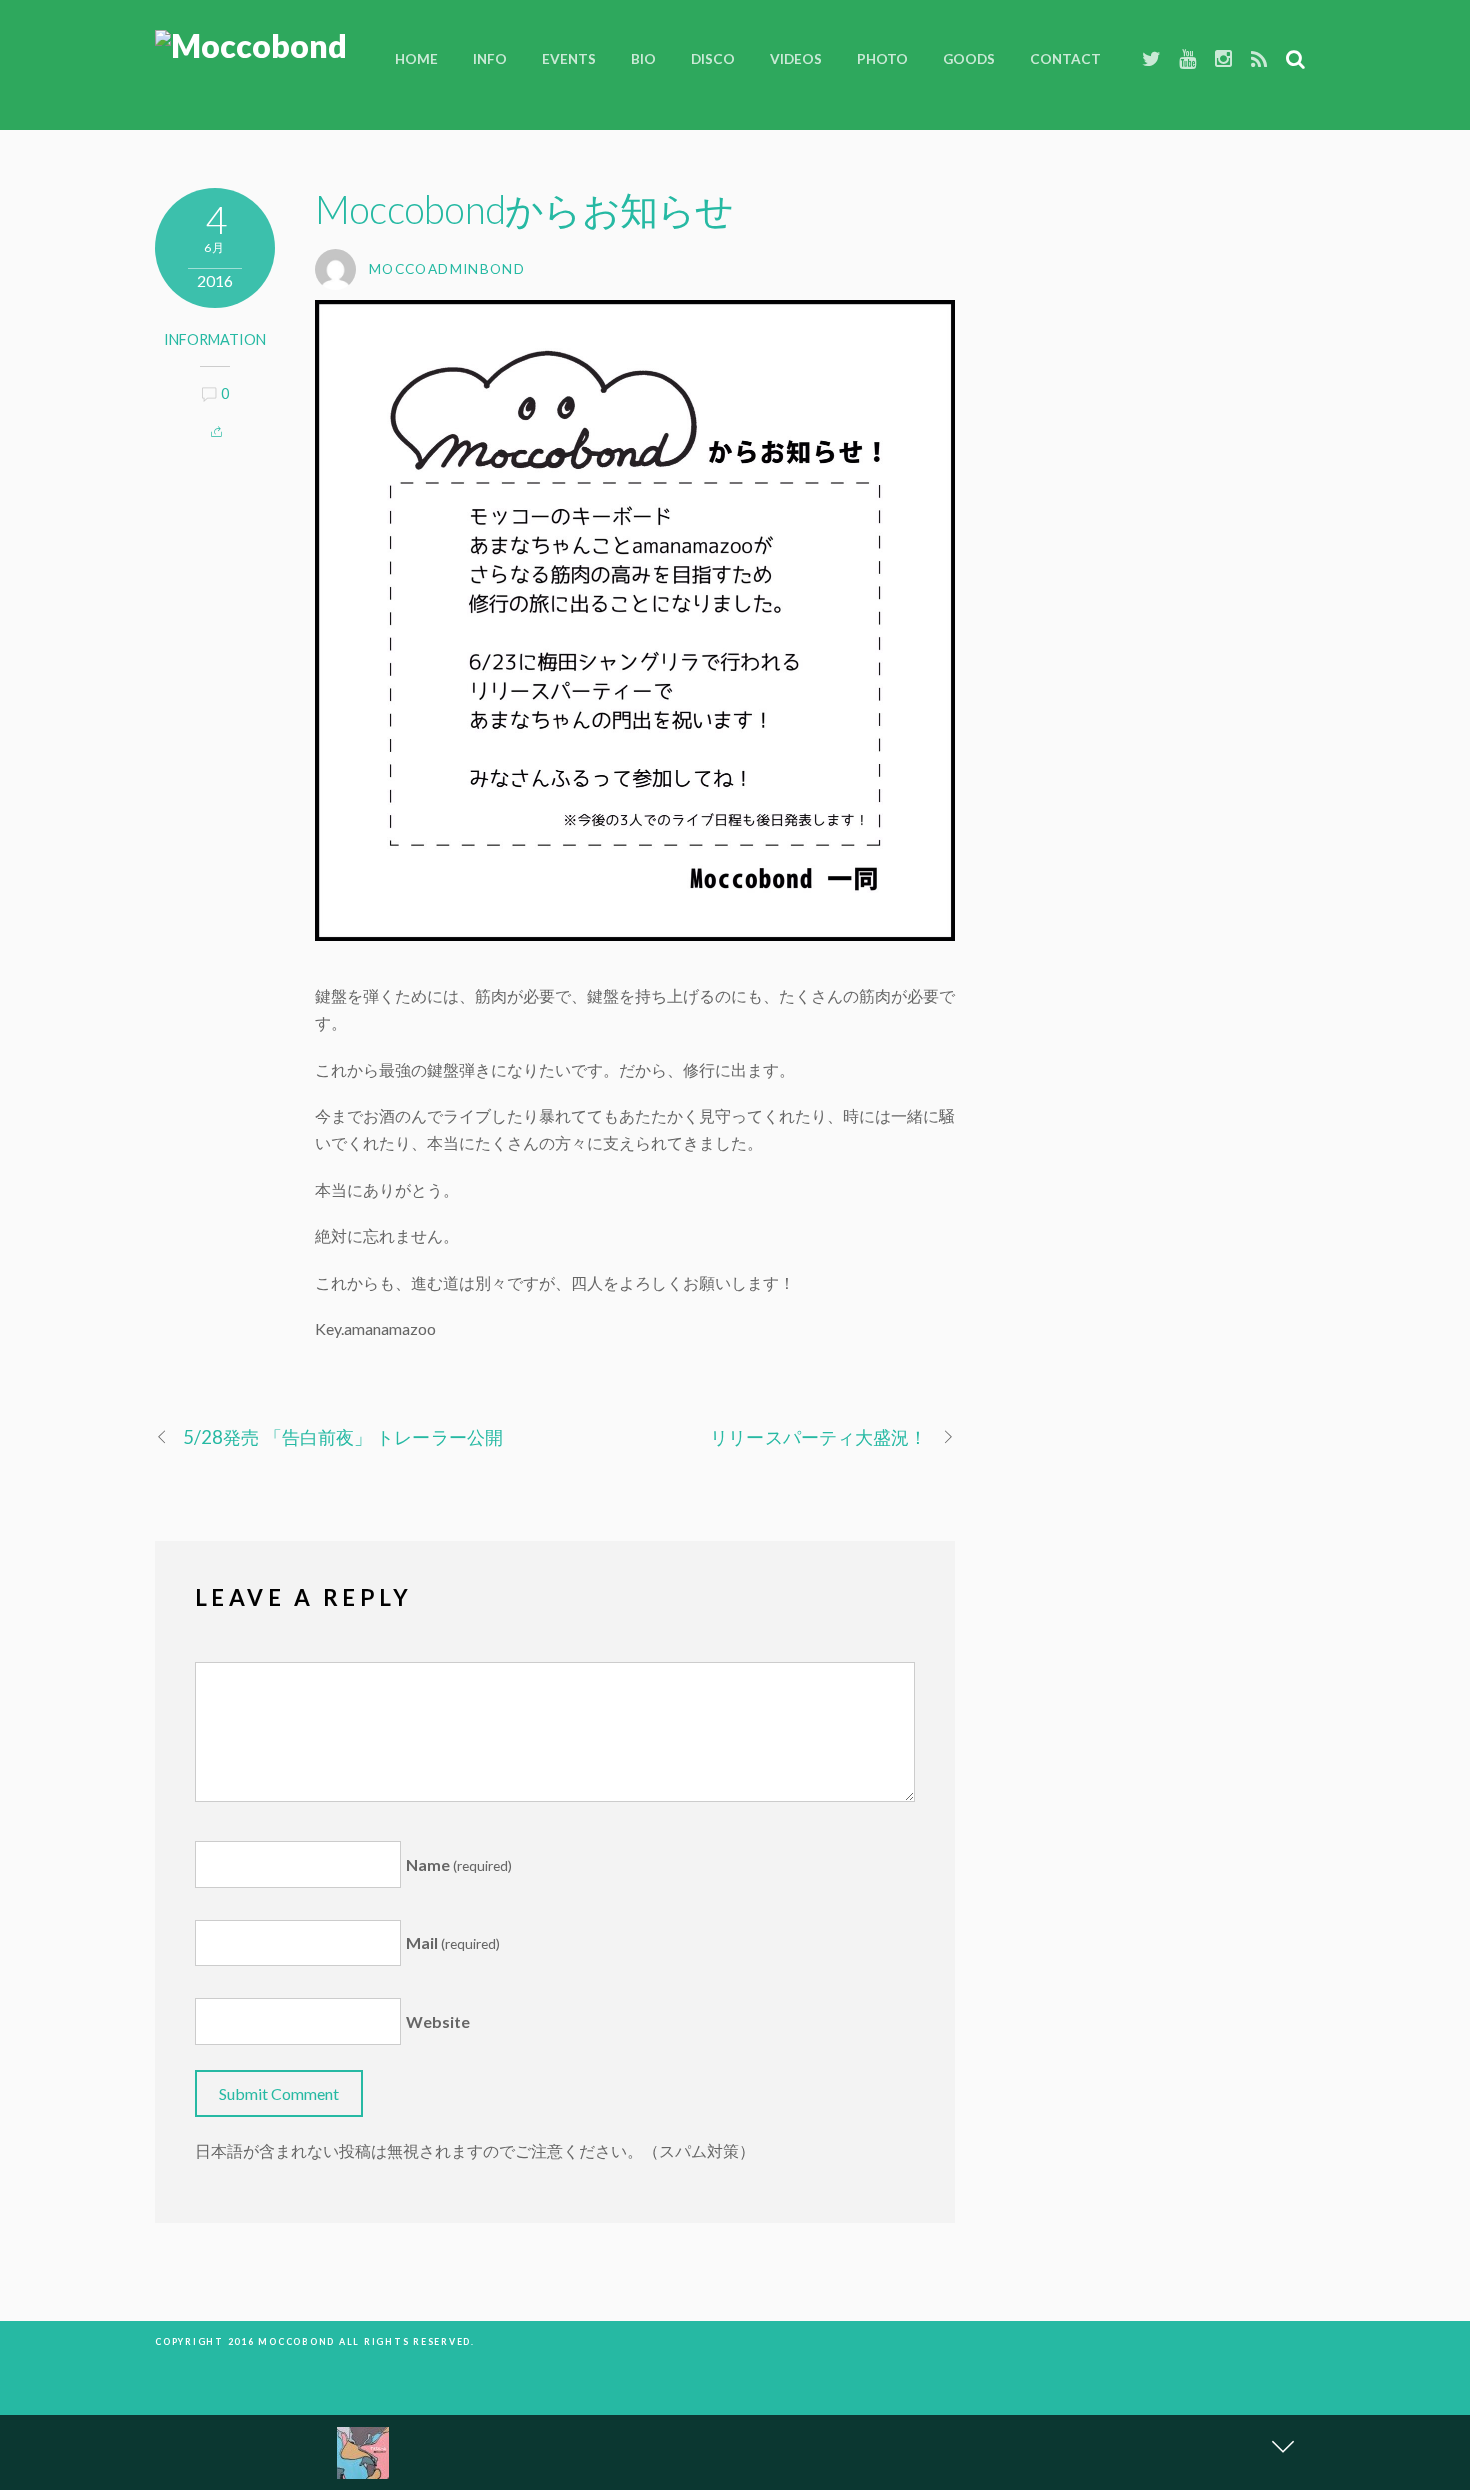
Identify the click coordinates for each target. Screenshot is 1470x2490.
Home (416, 59)
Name (459, 1864)
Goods (969, 59)
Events (569, 59)
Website (438, 2021)
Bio (643, 59)
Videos (796, 59)
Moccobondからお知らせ (524, 209)
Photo (882, 59)
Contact (1065, 59)
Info (490, 59)
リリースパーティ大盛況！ (818, 1437)
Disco (713, 59)
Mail (453, 1942)
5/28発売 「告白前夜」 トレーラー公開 (343, 1437)
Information (215, 339)
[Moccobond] (251, 45)
